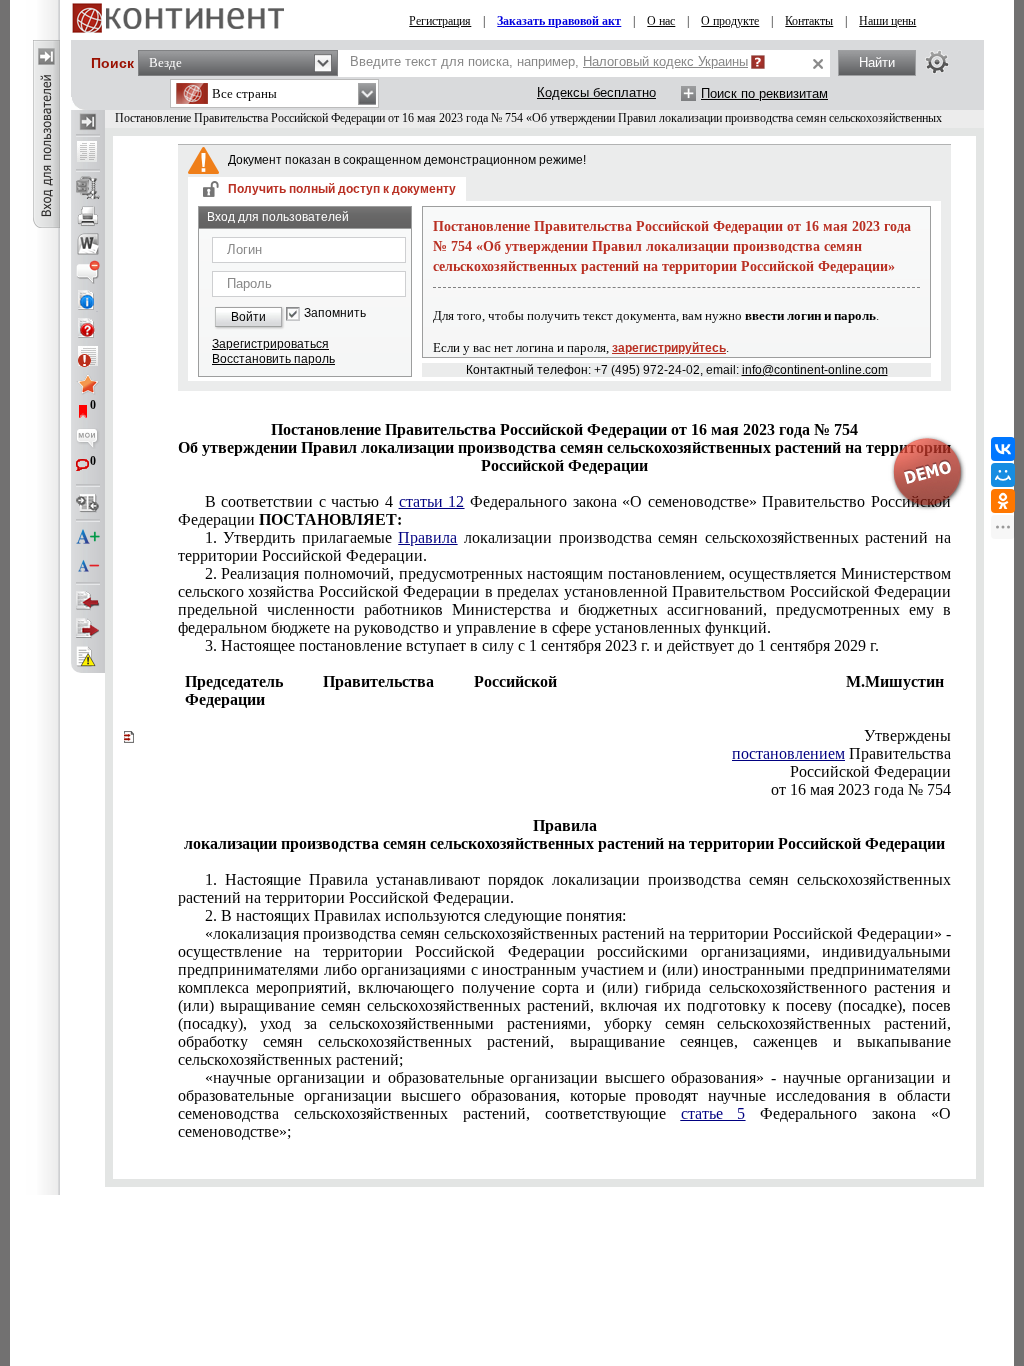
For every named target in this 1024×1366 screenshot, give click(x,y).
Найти (877, 62)
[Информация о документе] (88, 300)
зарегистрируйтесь (669, 348)
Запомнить (335, 313)
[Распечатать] (88, 216)
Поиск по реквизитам (764, 93)
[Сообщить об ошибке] (88, 657)
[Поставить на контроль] (88, 356)
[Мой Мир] (1003, 475)
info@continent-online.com (815, 370)
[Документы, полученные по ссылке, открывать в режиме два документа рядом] (88, 153)
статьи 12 (432, 501)
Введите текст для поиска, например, (549, 61)
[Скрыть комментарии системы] (88, 272)
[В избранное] (88, 384)
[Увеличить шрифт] (88, 538)
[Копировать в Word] (88, 244)
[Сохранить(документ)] (88, 188)
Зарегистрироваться (270, 344)
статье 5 (713, 1113)
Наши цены (887, 21)
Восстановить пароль (273, 359)
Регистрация (440, 21)
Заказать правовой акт (559, 21)
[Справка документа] (88, 328)
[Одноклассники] (1003, 501)
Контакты (809, 21)
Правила (427, 537)
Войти (248, 317)
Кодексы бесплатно (596, 92)
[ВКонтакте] (1003, 449)
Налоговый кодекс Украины (665, 61)
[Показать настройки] (937, 62)
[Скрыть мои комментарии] (88, 440)
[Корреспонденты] (88, 601)
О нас (661, 21)
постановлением (788, 753)
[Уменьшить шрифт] (88, 566)
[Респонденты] (88, 629)
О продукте (730, 21)
